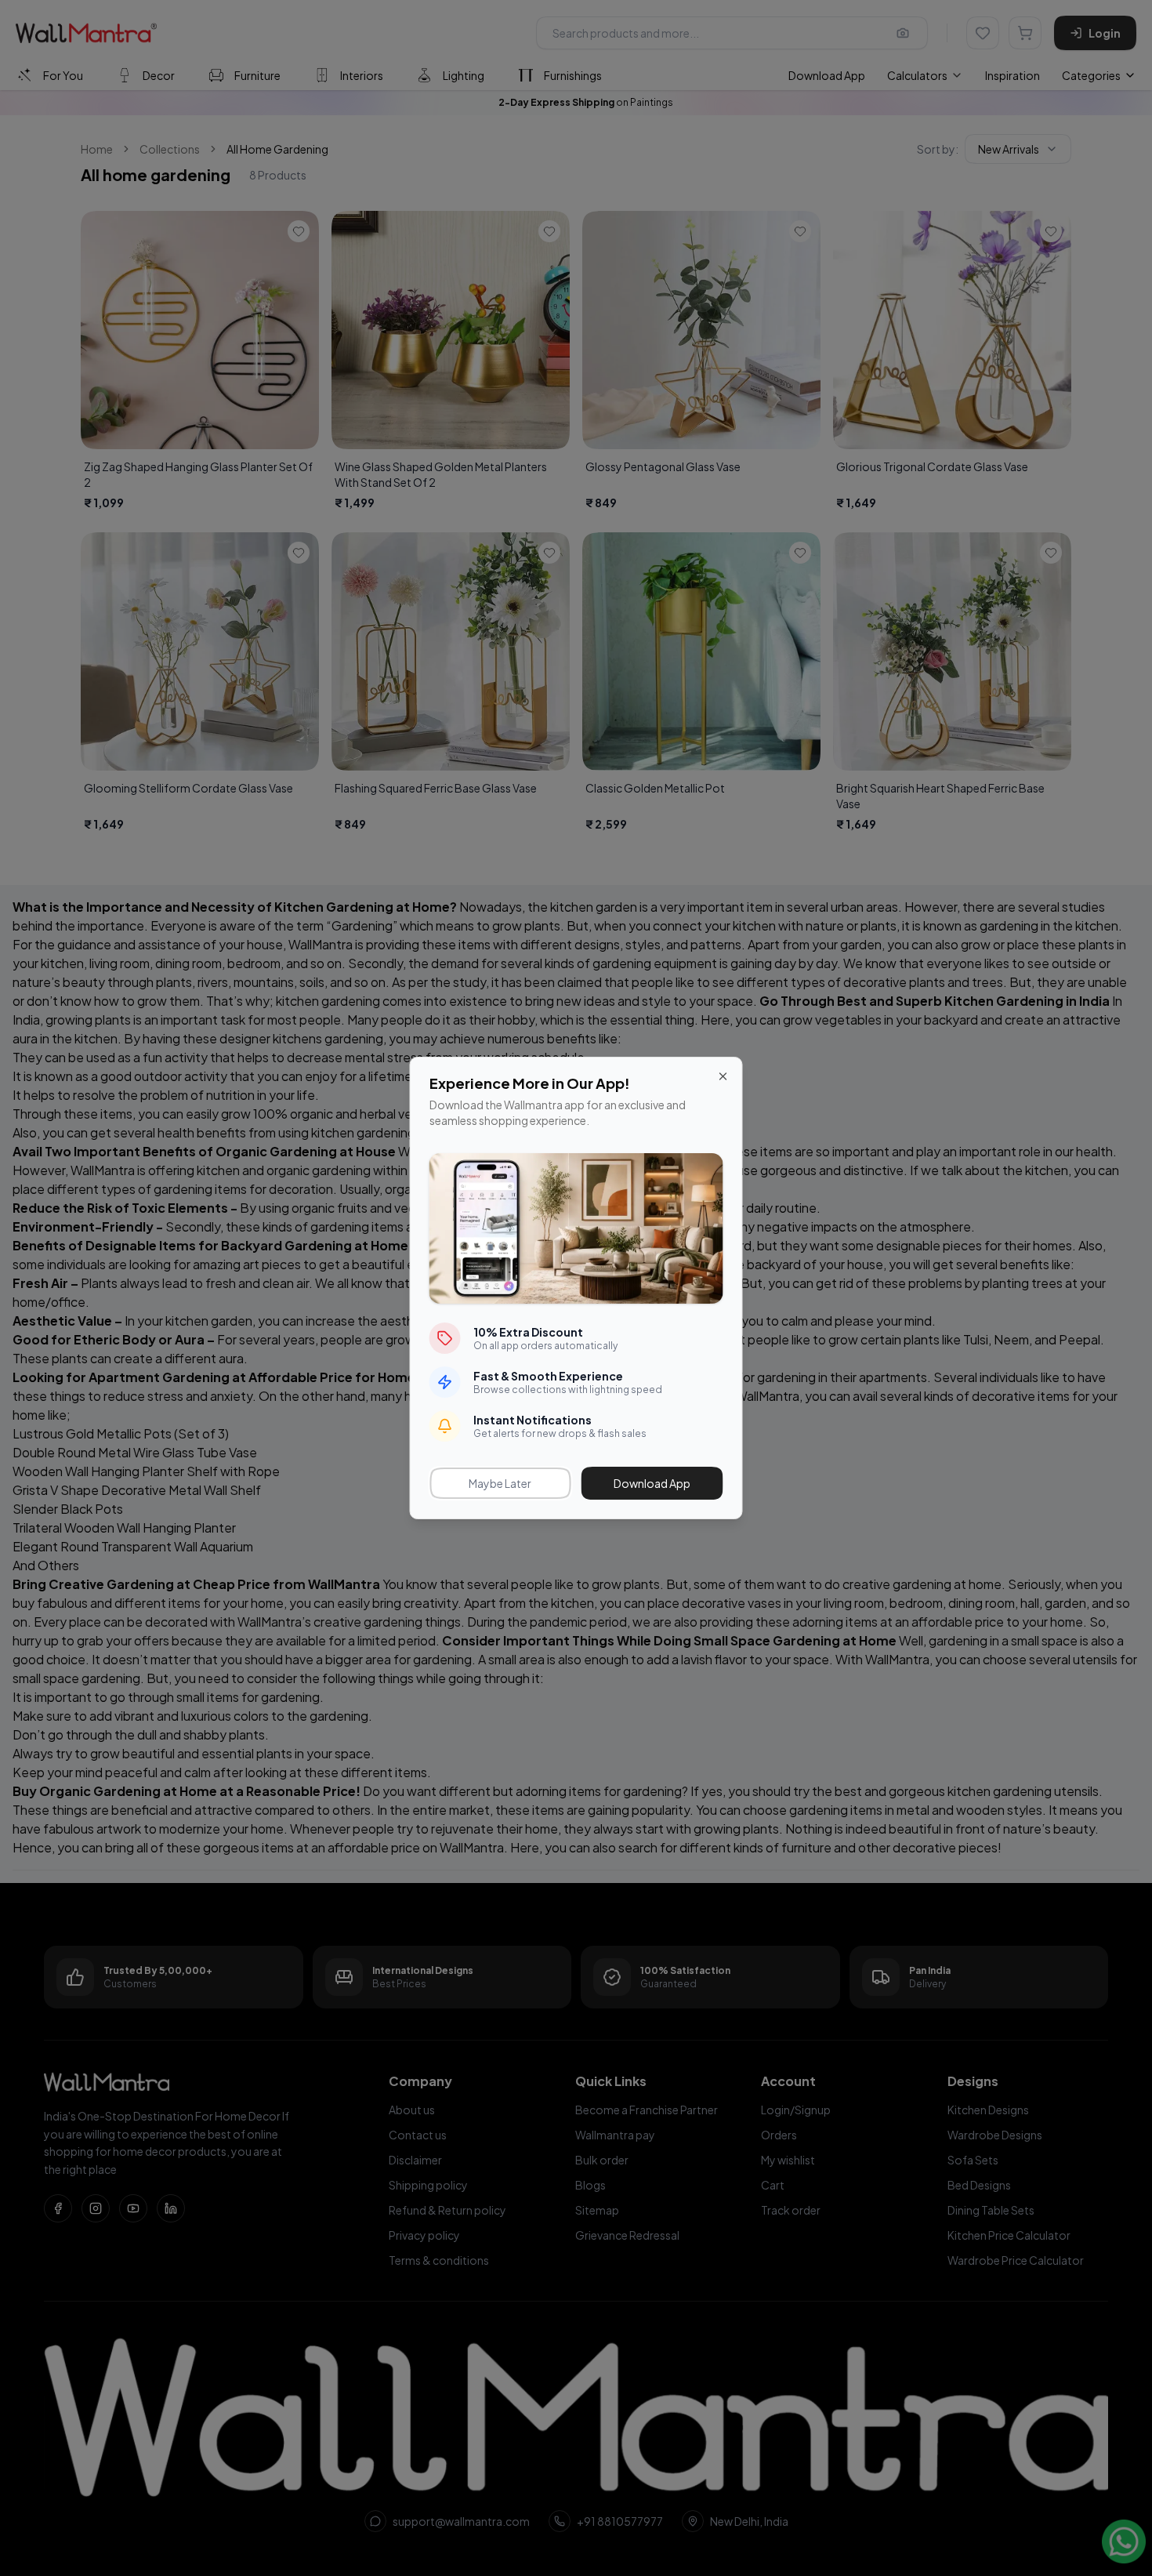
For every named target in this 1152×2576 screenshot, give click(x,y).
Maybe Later (500, 1483)
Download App (652, 1483)
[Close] (723, 1076)
